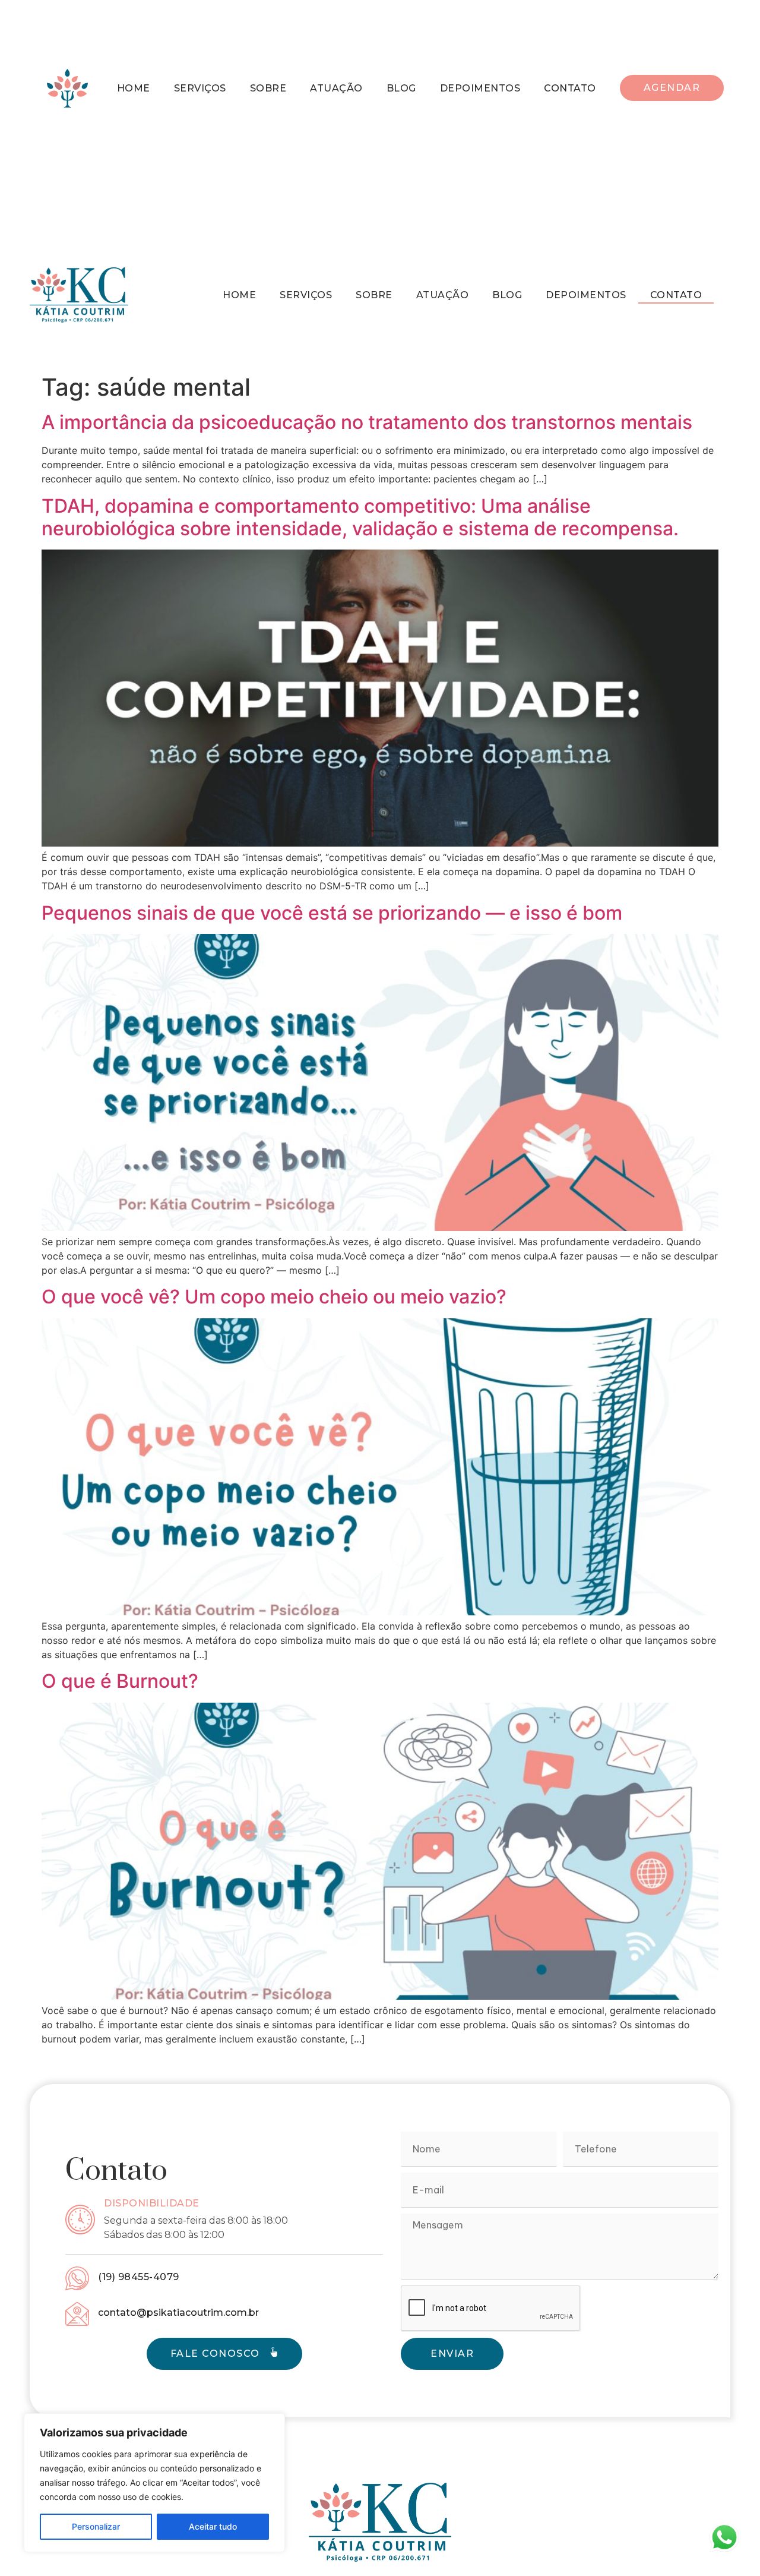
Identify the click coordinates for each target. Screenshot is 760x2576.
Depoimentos (480, 88)
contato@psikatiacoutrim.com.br (178, 2313)
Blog (401, 88)
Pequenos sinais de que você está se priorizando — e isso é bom (332, 913)
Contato (570, 88)
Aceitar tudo (213, 2526)
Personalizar (96, 2526)
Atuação (336, 88)
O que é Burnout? (120, 1681)
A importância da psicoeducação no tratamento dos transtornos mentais (367, 422)
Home (134, 88)
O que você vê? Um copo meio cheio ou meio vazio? (274, 1297)
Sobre (268, 88)
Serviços (200, 88)
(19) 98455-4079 (139, 2277)
